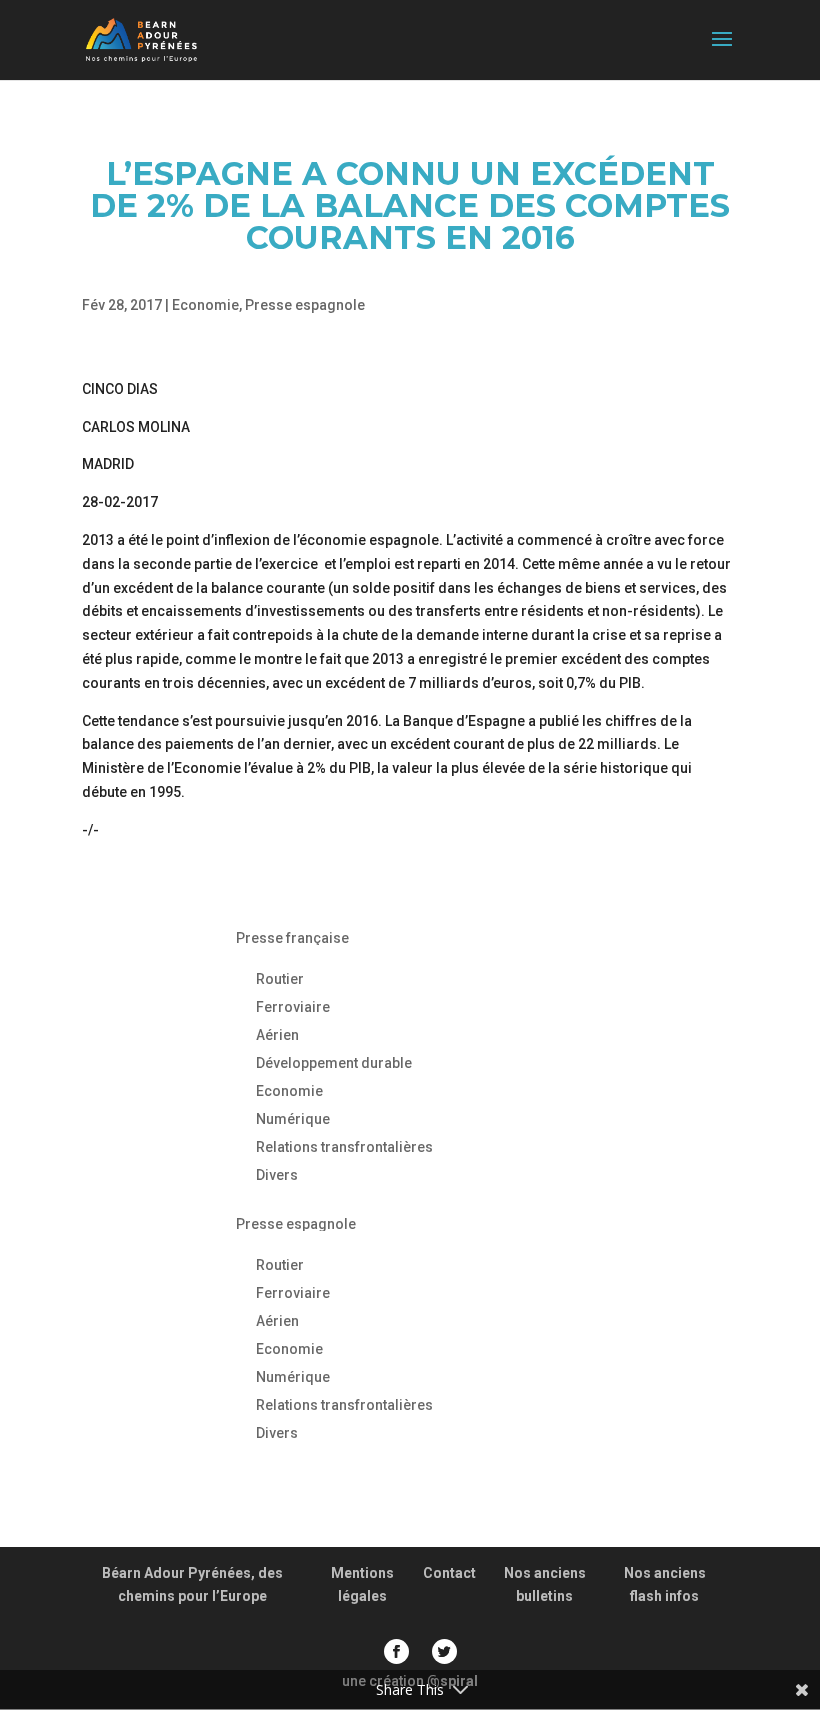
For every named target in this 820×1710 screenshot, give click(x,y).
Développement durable (334, 1063)
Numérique (293, 1119)
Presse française (292, 938)
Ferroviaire (293, 1007)
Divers (277, 1175)
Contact (449, 1573)
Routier (280, 979)
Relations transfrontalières (344, 1147)
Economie (205, 305)
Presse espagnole (305, 305)
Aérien (277, 1035)
